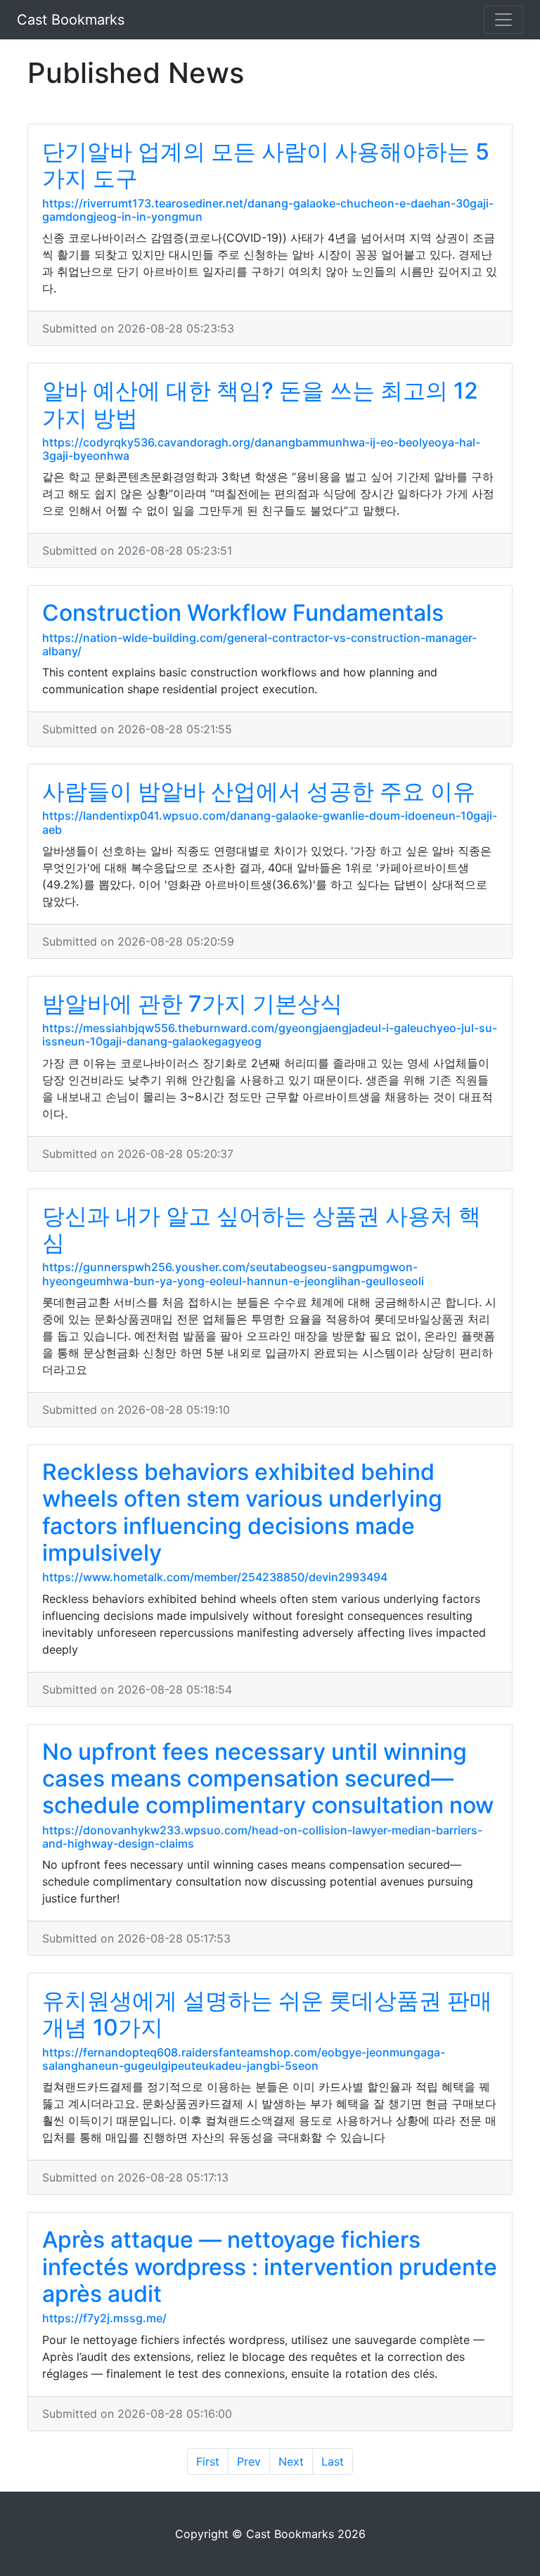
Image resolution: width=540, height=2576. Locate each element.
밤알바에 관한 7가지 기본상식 (192, 1004)
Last (333, 2461)
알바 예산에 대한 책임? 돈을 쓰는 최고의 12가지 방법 (260, 404)
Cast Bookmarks (71, 20)
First (208, 2461)
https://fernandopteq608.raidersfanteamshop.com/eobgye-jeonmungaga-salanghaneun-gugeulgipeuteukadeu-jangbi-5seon (244, 2059)
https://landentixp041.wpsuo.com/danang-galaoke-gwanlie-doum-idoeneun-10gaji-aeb (270, 822)
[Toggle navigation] (503, 20)
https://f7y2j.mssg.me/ (104, 2318)
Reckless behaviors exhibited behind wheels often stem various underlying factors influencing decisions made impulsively (242, 1512)
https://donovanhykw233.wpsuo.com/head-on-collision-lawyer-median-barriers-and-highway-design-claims (262, 1837)
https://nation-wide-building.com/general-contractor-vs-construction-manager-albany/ (259, 644)
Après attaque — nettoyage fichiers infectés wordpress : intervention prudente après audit (270, 2267)
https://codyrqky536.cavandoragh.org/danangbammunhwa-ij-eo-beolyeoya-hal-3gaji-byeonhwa (261, 449)
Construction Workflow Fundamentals (243, 613)
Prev (249, 2461)
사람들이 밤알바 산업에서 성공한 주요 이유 (259, 791)
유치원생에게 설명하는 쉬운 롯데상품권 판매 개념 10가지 (267, 2014)
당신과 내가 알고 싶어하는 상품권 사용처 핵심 (262, 1229)
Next (291, 2461)
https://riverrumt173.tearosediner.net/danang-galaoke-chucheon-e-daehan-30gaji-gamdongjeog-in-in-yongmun (268, 210)
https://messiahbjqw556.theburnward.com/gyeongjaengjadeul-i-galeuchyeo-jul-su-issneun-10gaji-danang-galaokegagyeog (270, 1035)
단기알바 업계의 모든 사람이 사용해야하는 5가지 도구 (266, 165)
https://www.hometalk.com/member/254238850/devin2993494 (215, 1577)
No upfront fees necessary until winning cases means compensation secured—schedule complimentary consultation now (268, 1779)
